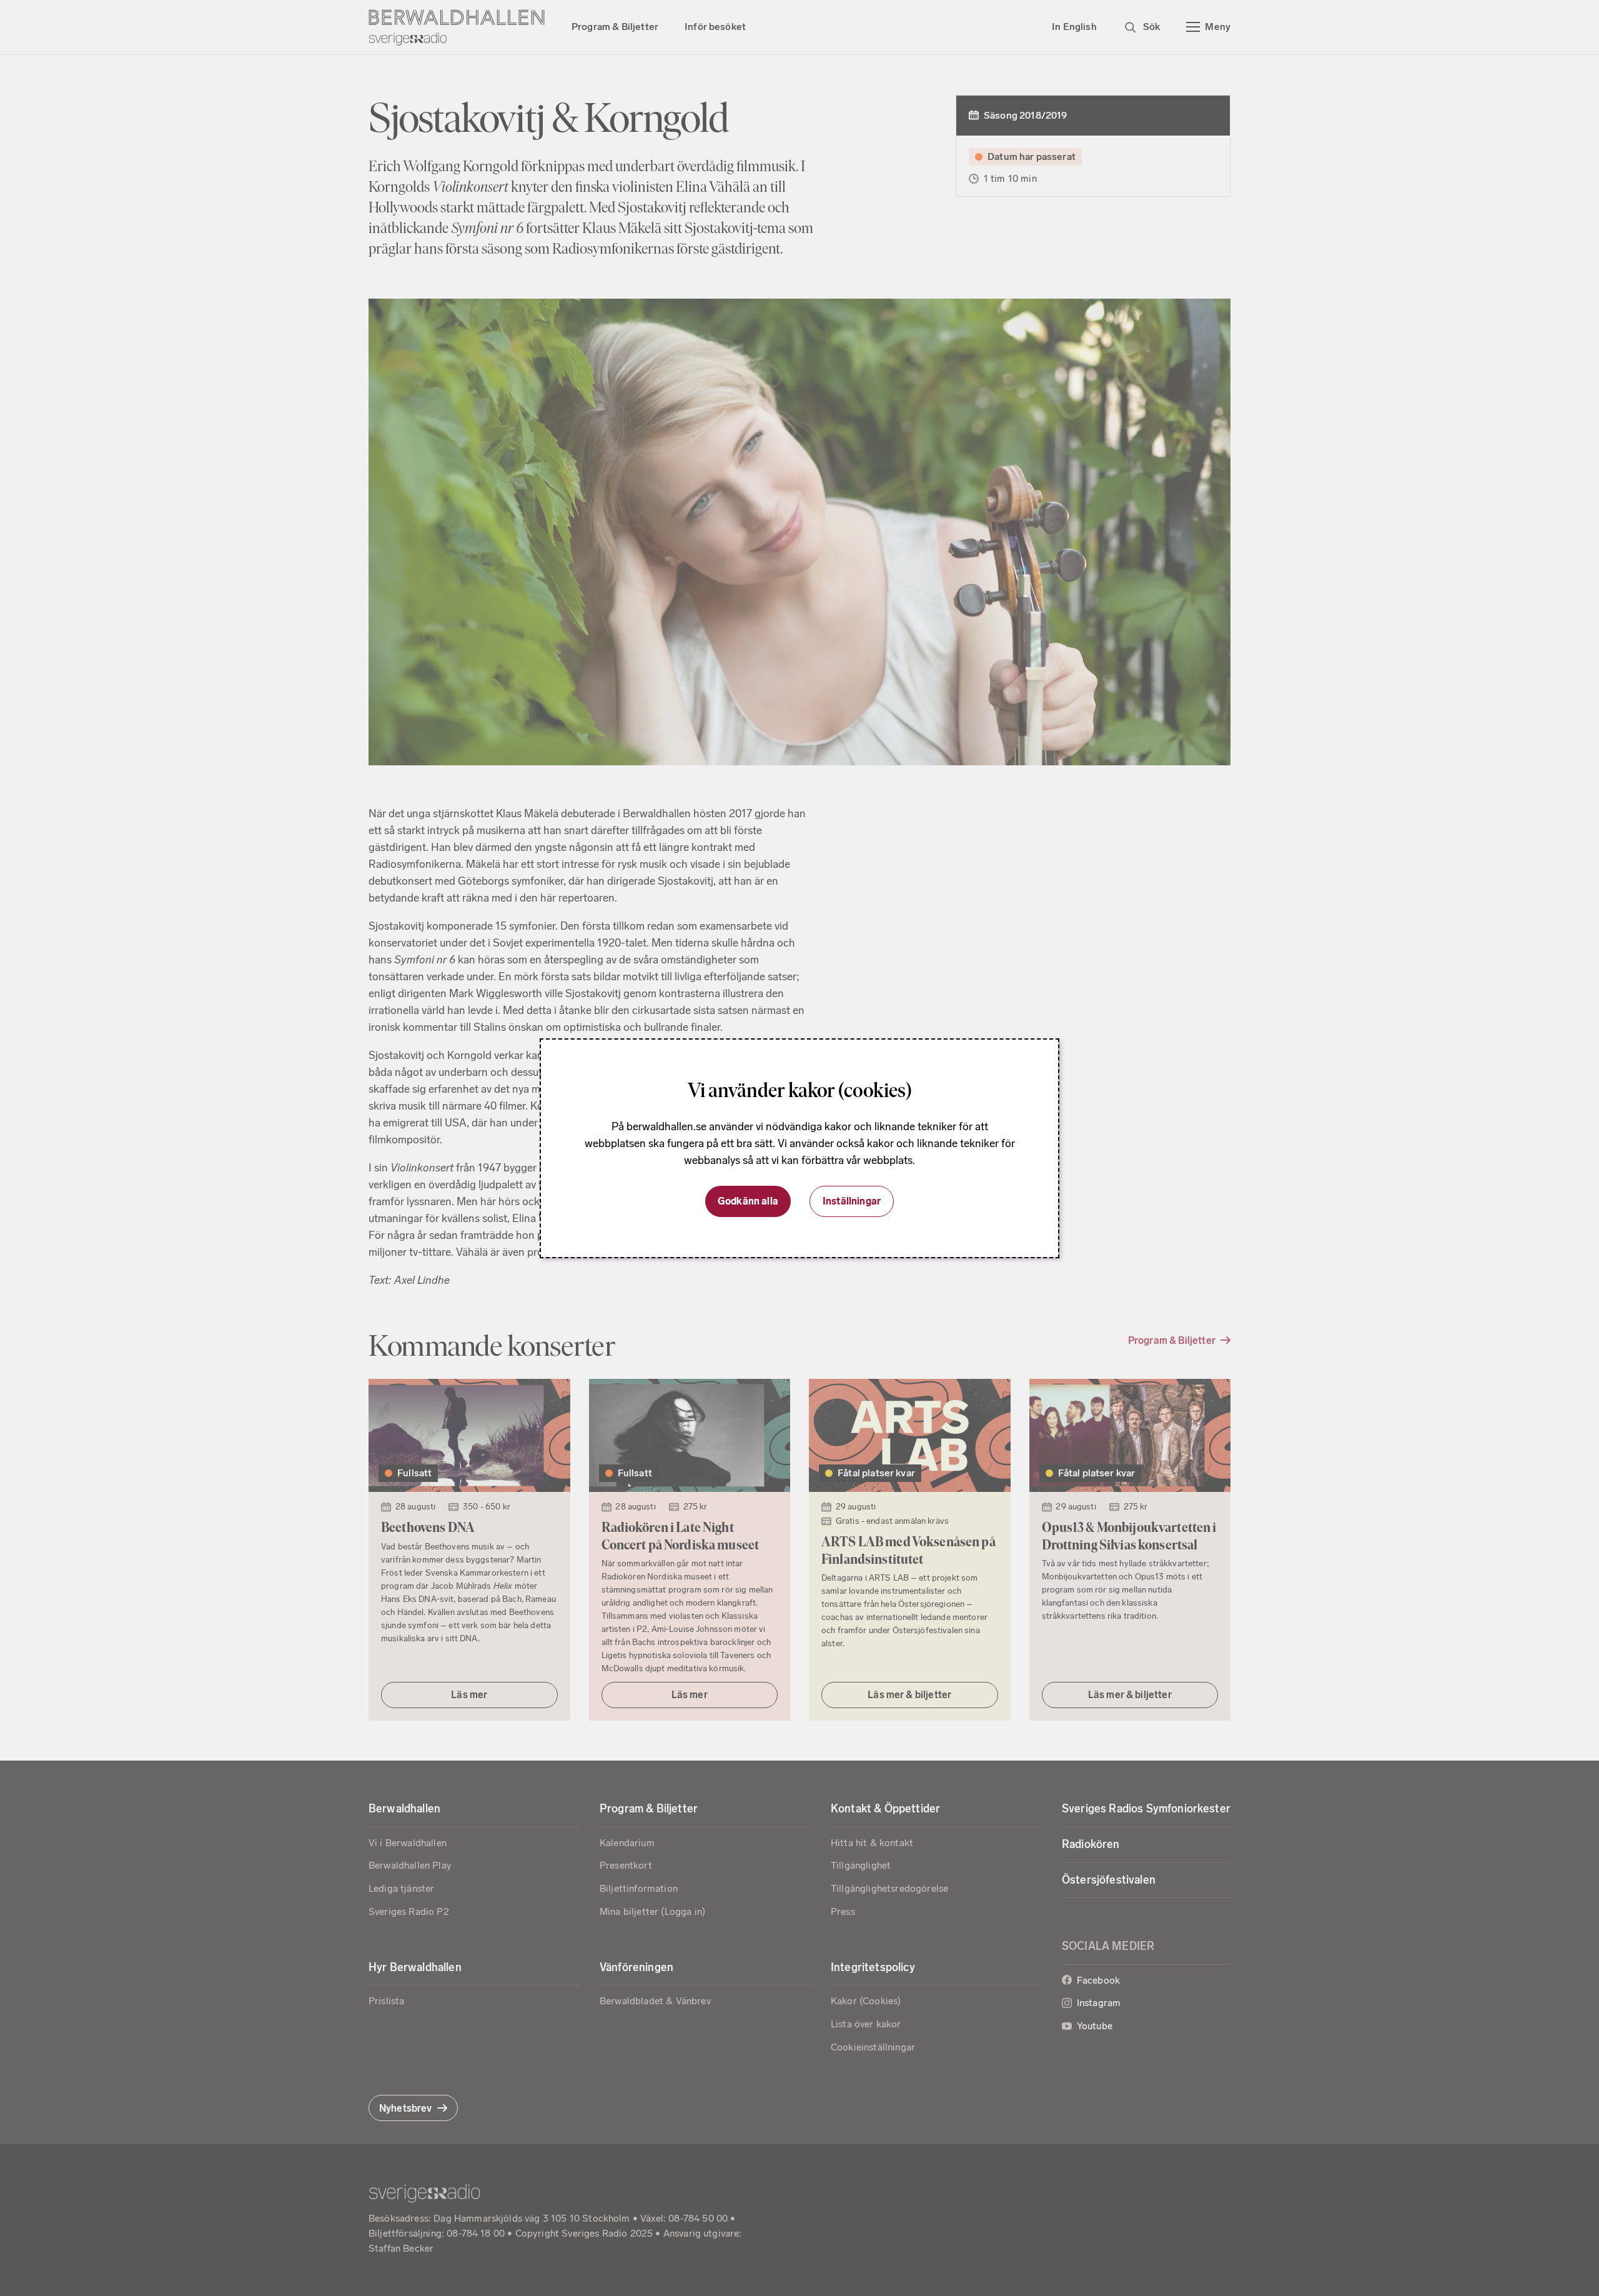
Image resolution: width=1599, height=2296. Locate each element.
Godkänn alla (748, 1201)
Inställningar (852, 1201)
